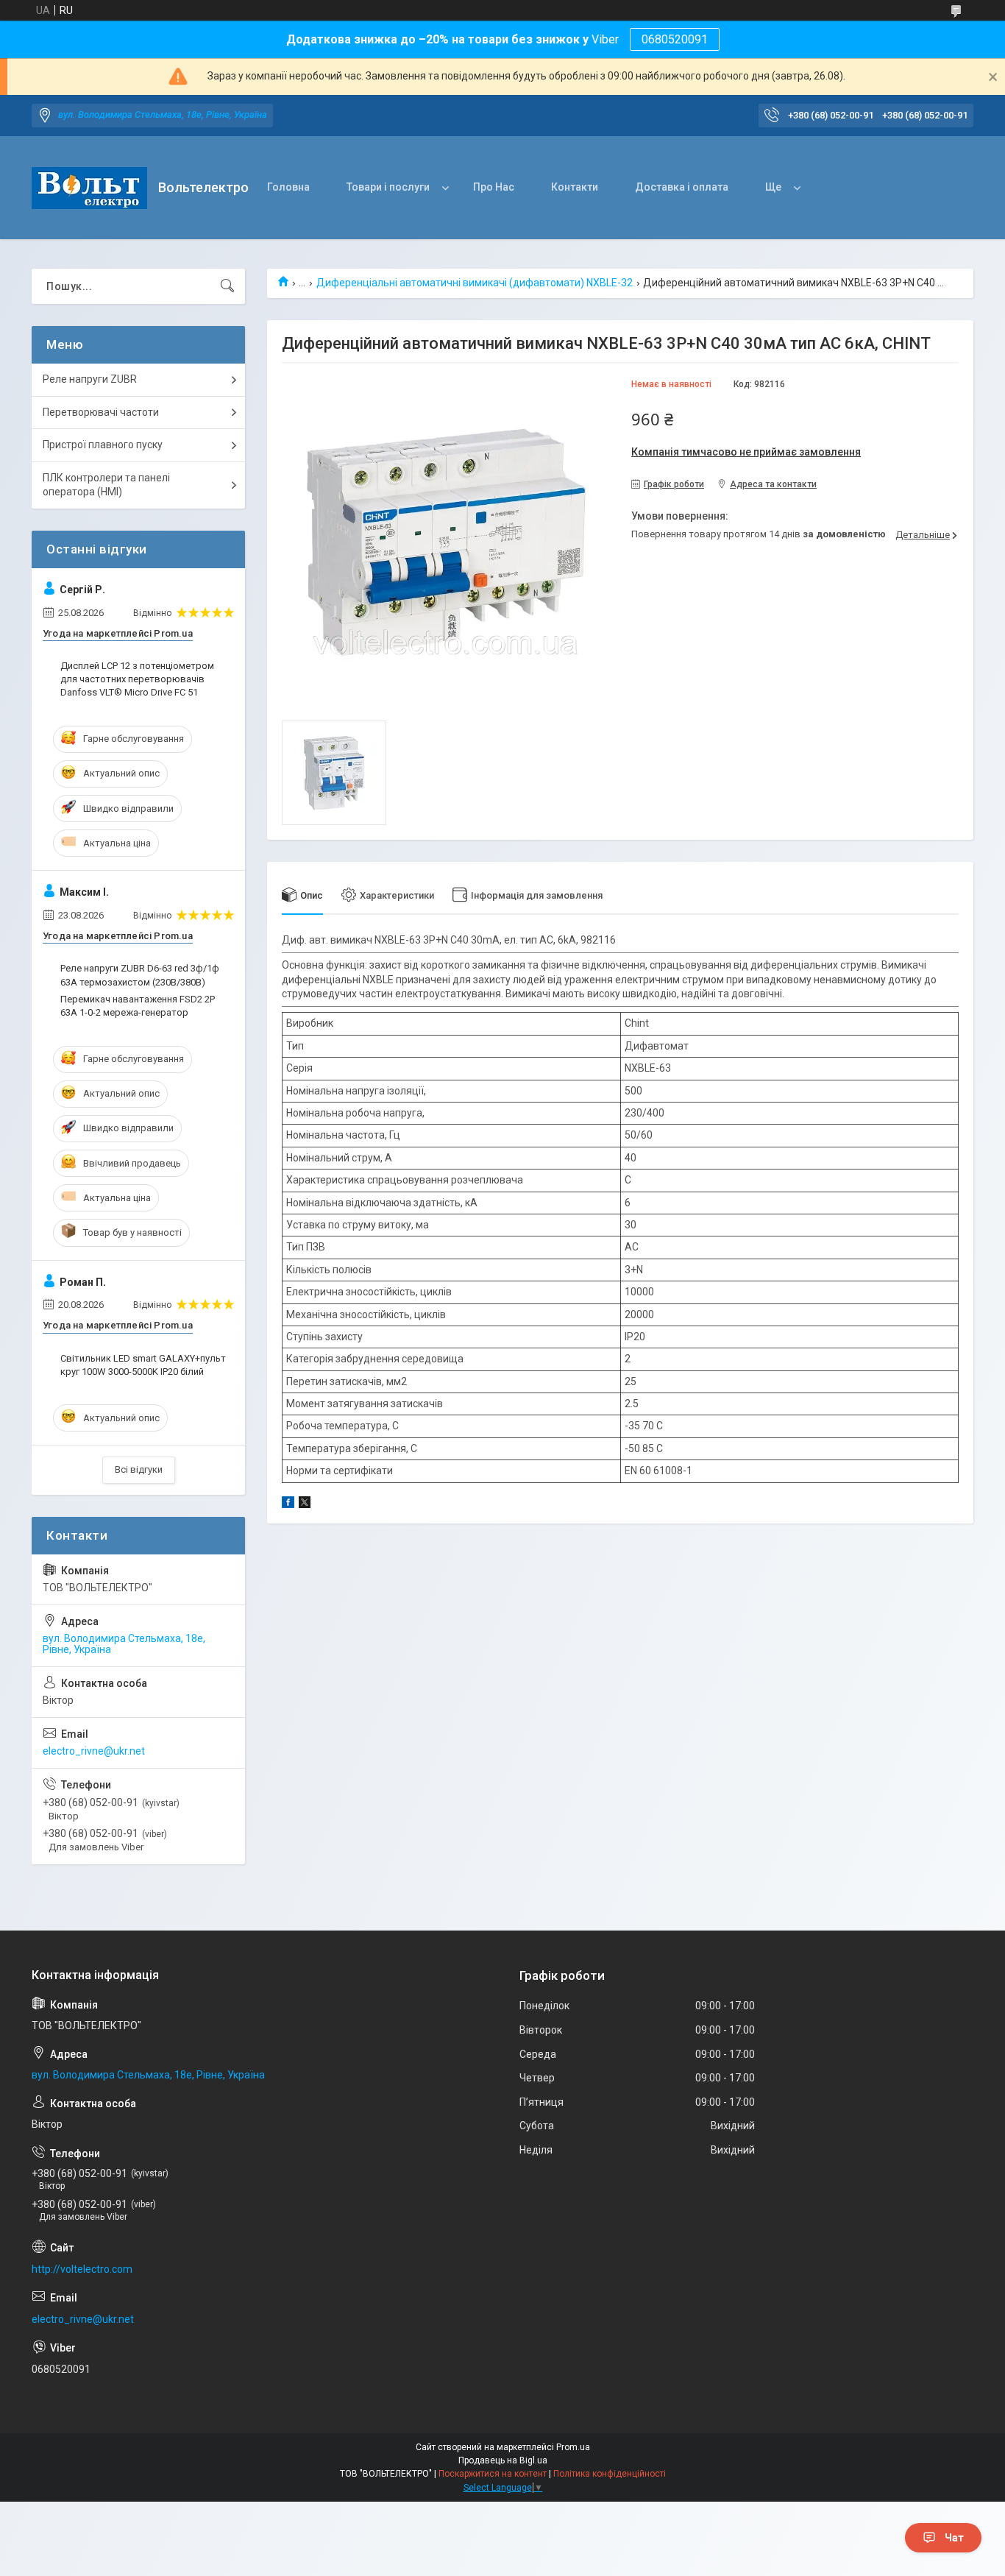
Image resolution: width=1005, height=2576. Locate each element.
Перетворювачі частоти (101, 412)
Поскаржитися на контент (493, 2474)
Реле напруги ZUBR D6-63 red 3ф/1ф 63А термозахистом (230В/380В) (140, 975)
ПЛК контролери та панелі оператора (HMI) (106, 485)
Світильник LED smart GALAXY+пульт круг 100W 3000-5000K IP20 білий (143, 1365)
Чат (954, 2538)
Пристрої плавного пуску (103, 445)
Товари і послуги (388, 187)
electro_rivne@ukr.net (94, 1751)
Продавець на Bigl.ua (503, 2460)
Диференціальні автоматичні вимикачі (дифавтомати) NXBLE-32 (475, 283)
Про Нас (494, 187)
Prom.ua (573, 2447)
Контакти (575, 187)
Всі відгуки (139, 1469)
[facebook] (288, 1504)
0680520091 (675, 39)
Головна (288, 187)
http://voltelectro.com (82, 2269)
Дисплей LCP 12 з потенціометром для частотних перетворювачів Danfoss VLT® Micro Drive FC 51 (137, 679)
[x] (305, 1504)
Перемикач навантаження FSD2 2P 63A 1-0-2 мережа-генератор (138, 1006)
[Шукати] (227, 286)
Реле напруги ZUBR (90, 379)
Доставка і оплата (682, 187)
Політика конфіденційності (610, 2474)
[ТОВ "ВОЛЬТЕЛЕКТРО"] (89, 188)
